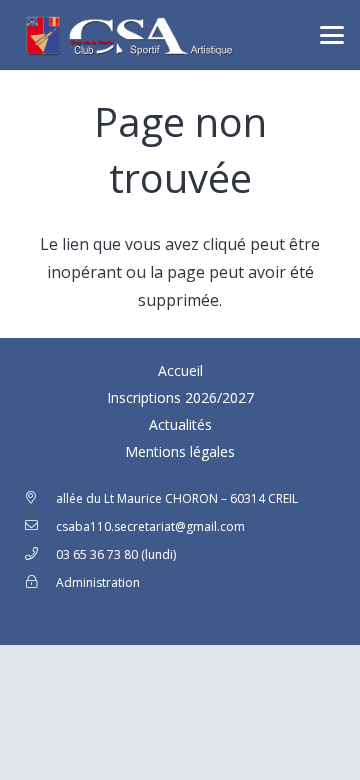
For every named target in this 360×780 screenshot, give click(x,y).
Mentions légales (180, 451)
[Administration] (40, 582)
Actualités (180, 424)
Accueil (180, 370)
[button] (332, 35)
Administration (98, 582)
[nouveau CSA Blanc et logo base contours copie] (126, 35)
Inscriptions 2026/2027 (180, 397)
